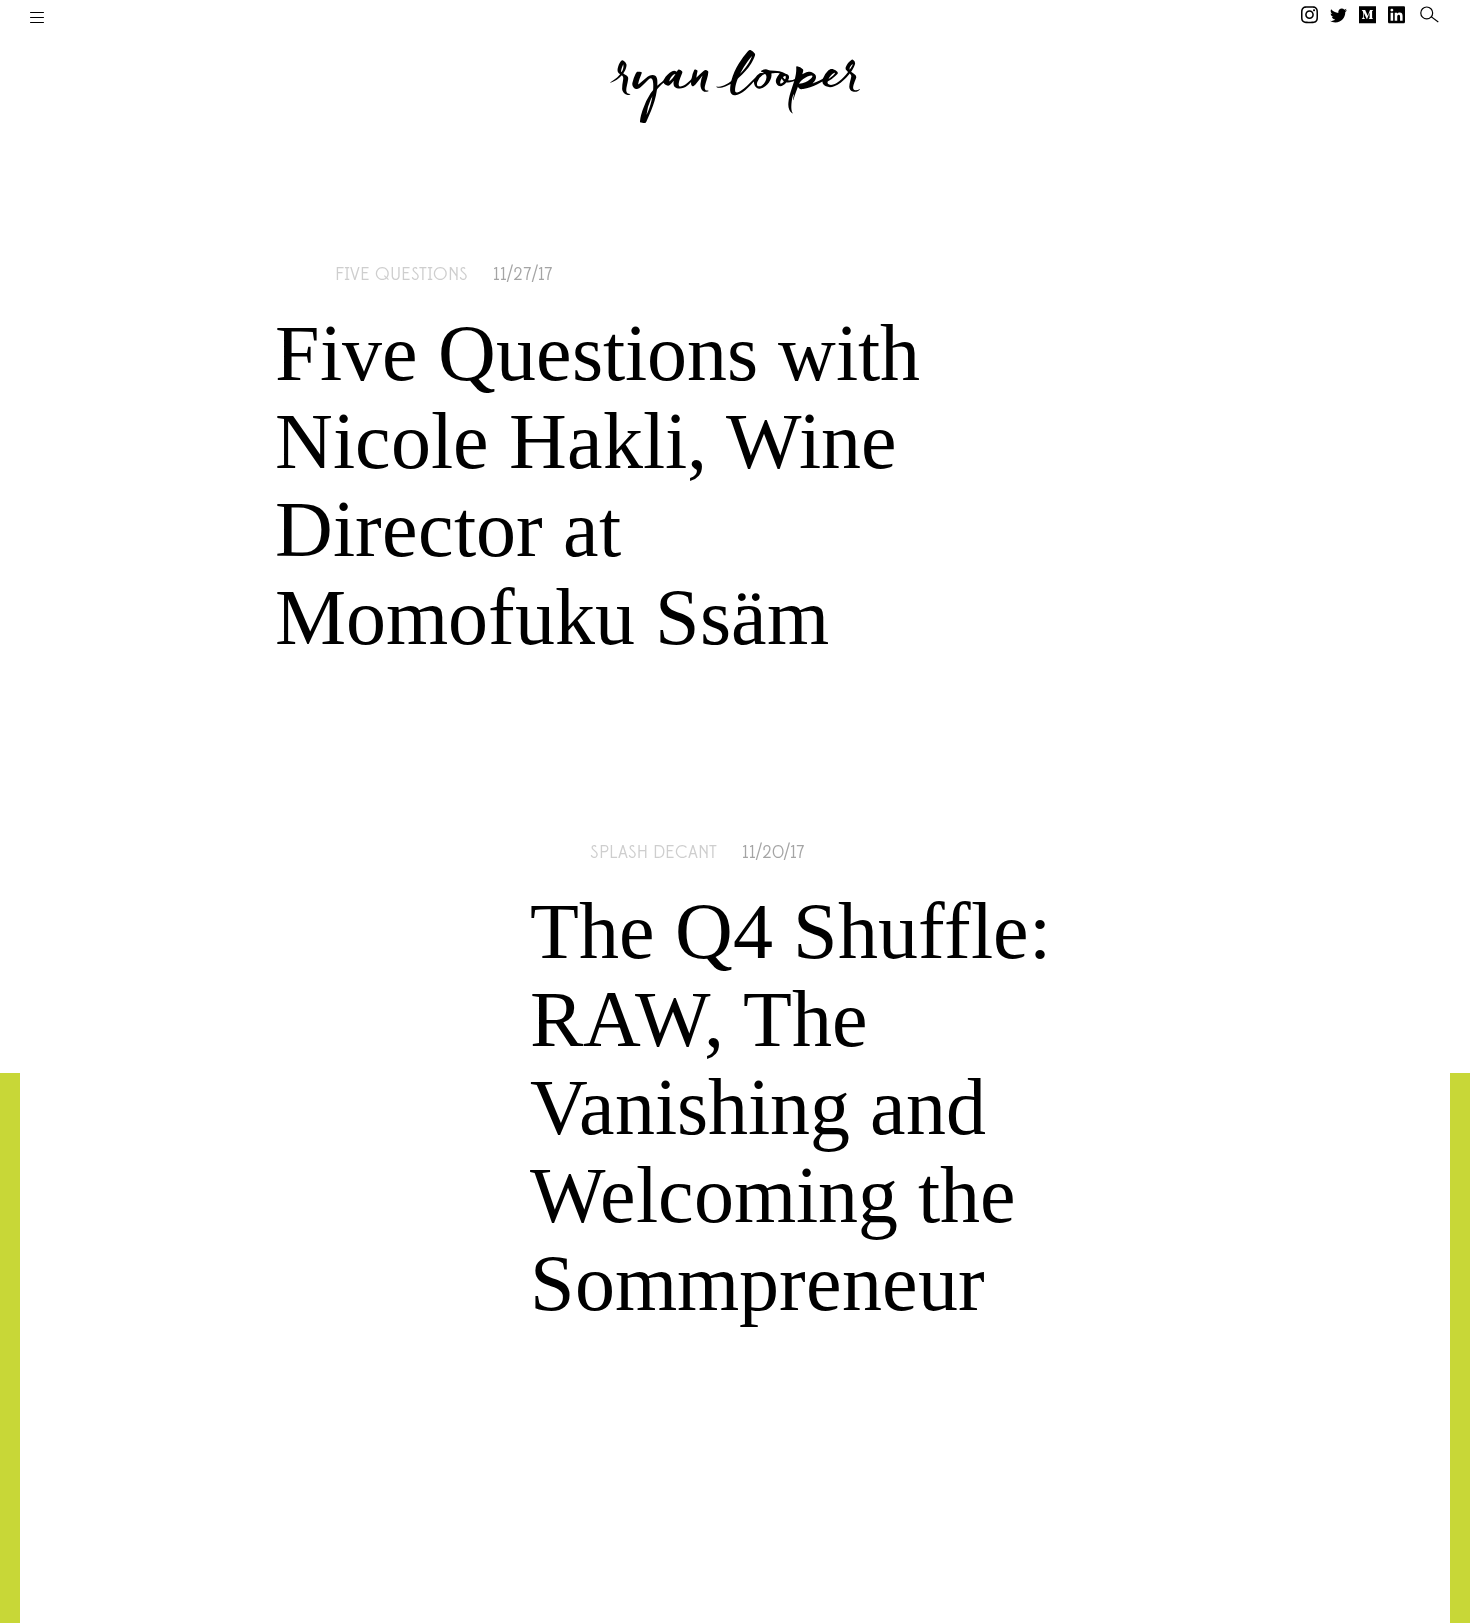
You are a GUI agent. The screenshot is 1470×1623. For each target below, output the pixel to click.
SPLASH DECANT (653, 853)
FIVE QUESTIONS (401, 275)
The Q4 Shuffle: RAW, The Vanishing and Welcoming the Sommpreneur (790, 1107)
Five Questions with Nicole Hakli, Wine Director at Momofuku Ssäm (597, 485)
